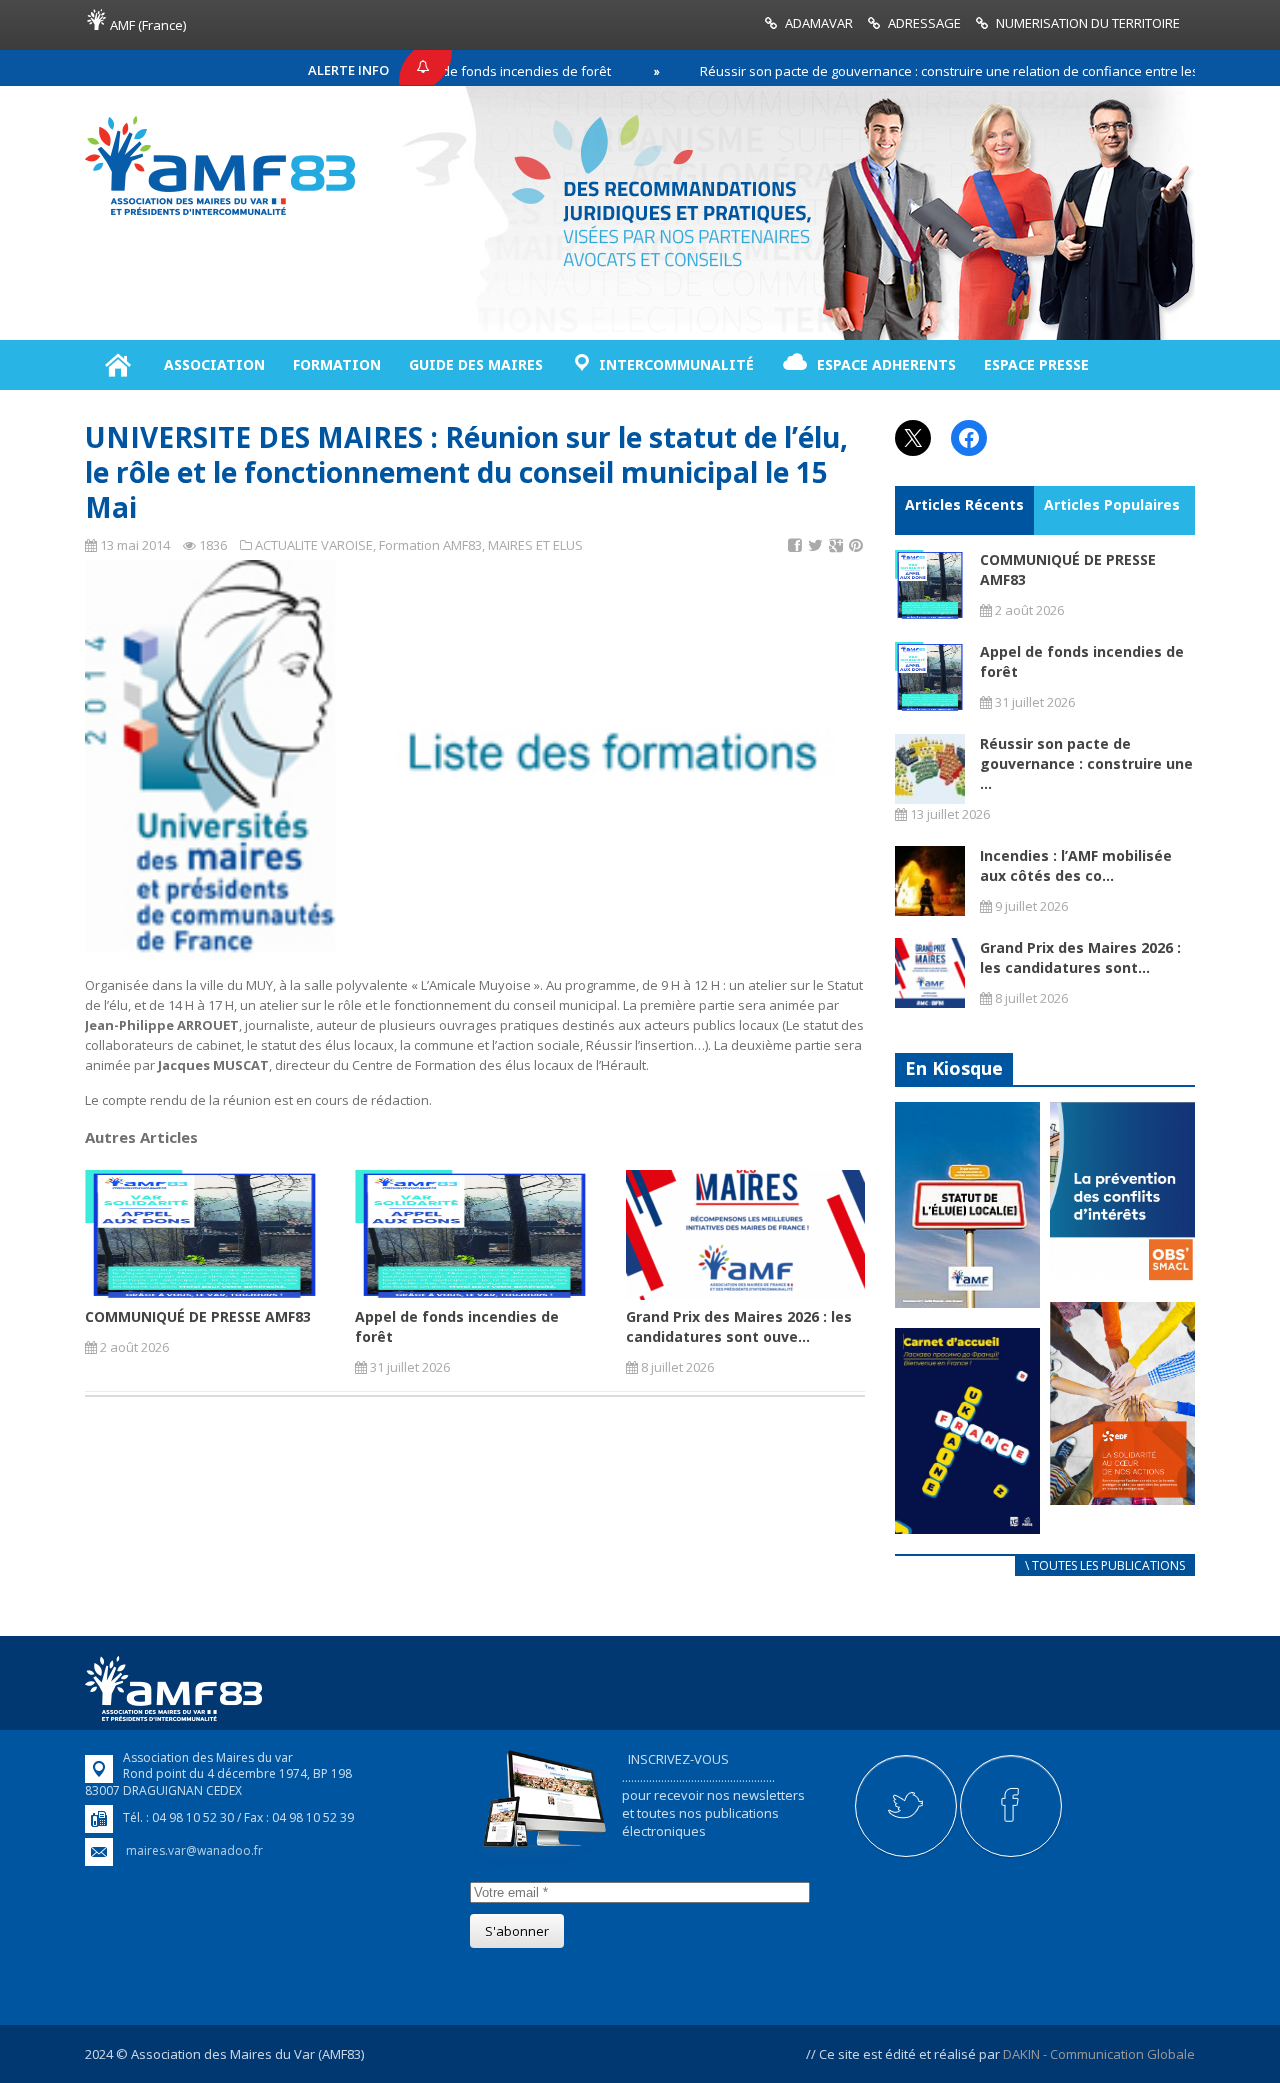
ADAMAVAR (819, 23)
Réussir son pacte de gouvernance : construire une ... (1086, 763)
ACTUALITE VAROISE (314, 545)
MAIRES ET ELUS (535, 545)
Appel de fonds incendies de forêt (447, 71)
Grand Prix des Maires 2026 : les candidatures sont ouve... (739, 1326)
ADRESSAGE (924, 23)
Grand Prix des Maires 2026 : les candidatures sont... (1080, 957)
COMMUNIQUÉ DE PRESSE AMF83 (198, 1316)
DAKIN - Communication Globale (1099, 2054)
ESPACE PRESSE (1036, 364)
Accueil (117, 365)
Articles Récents (964, 504)
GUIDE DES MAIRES (476, 364)
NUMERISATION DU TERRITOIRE (1088, 23)
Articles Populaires (1112, 504)
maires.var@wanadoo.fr (194, 1850)
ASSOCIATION (214, 364)
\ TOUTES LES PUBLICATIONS (1105, 1565)
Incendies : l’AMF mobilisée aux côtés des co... (1076, 865)
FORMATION (337, 364)
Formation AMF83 (430, 545)
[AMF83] (220, 215)
